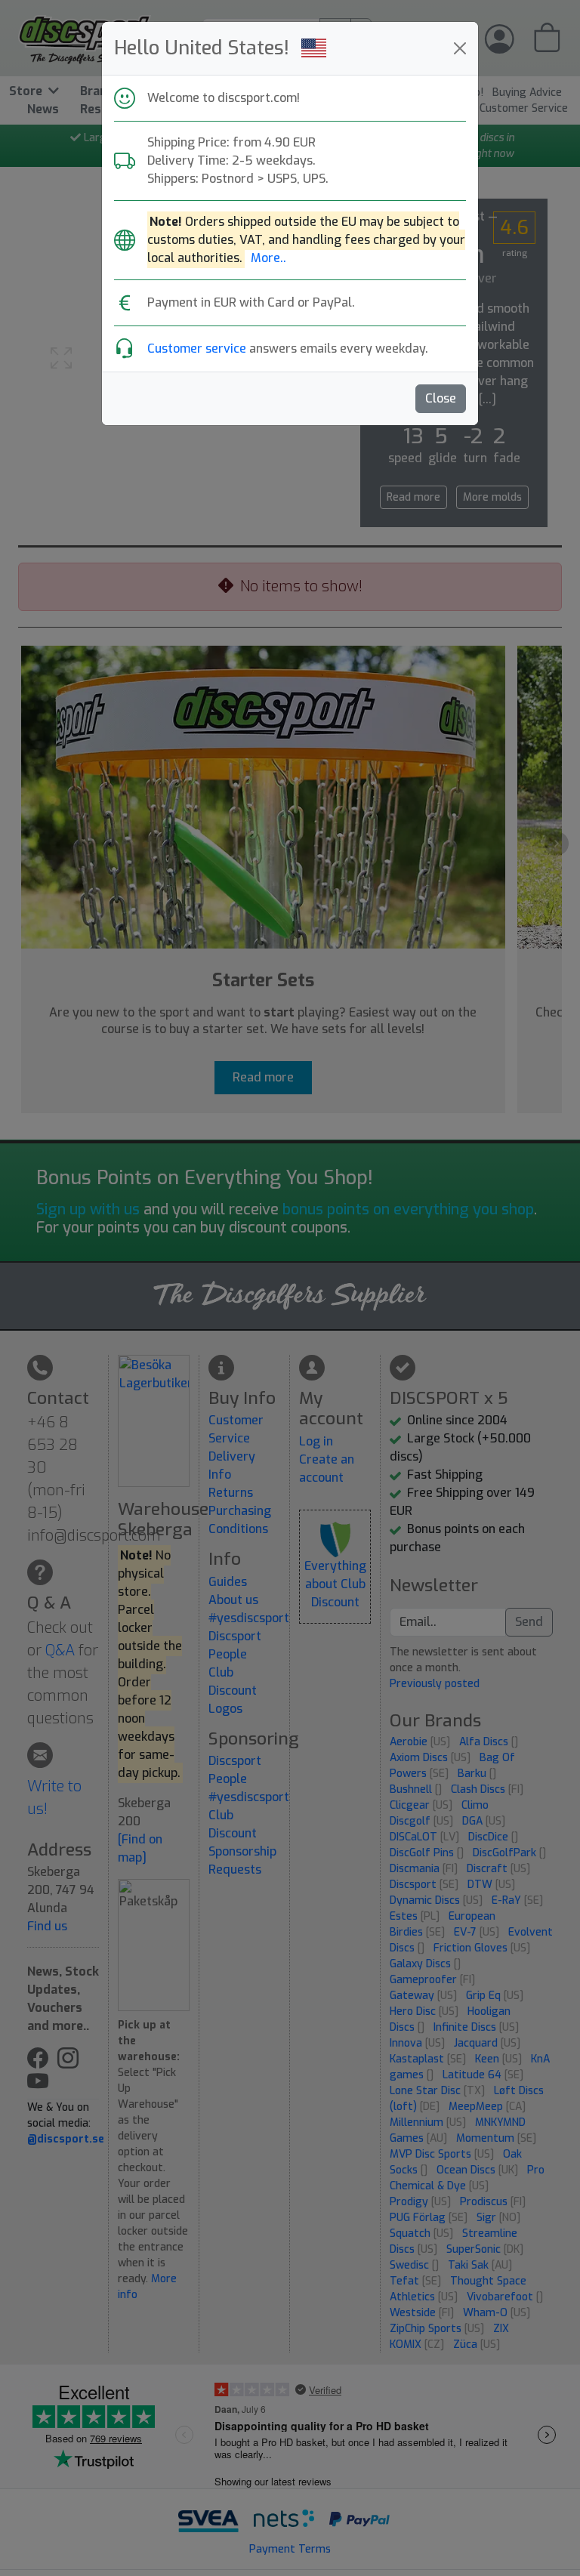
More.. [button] (268, 258)
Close (441, 398)
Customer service (197, 349)
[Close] (460, 48)
